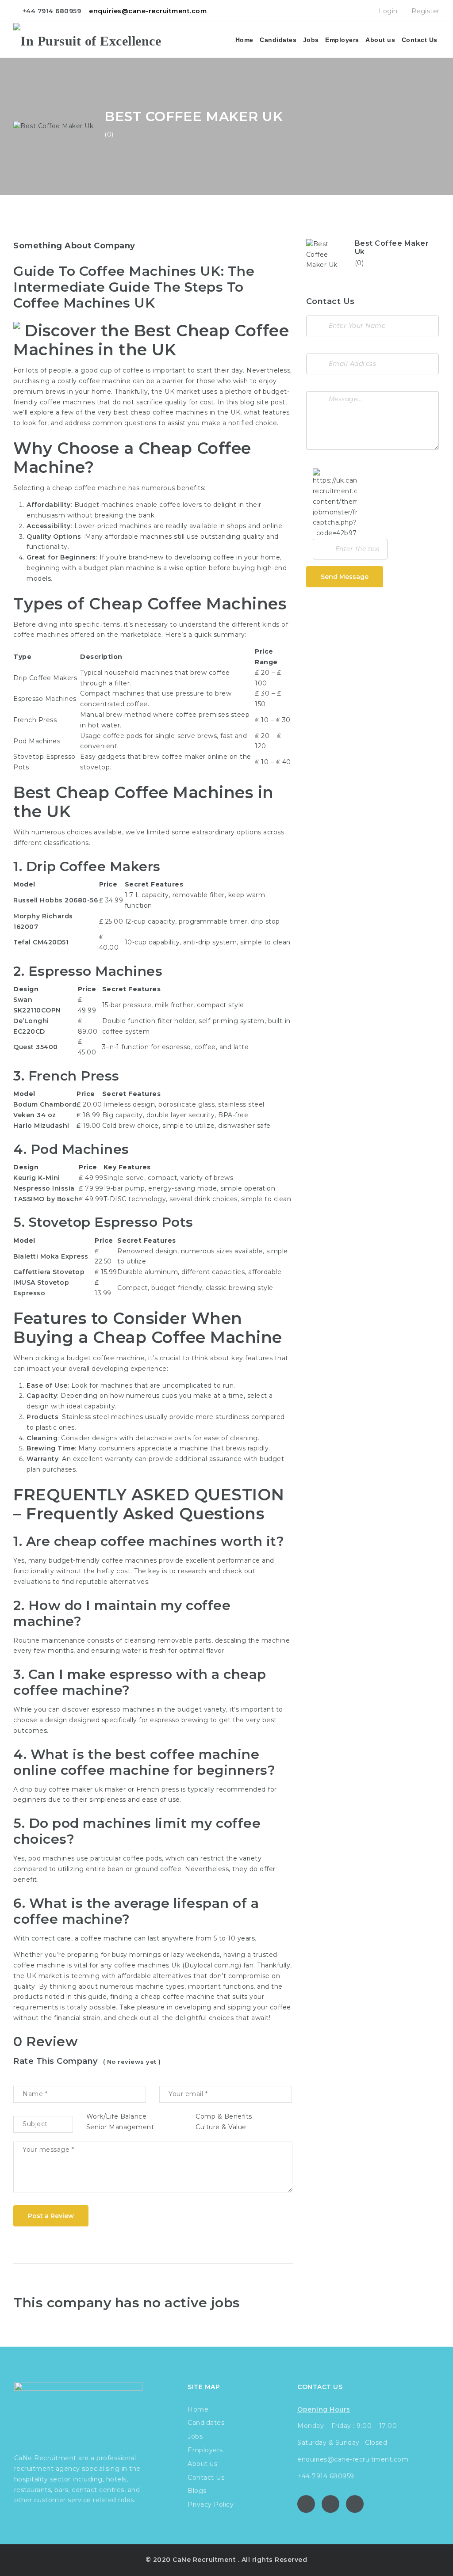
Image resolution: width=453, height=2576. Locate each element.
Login (387, 11)
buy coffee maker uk (69, 1789)
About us (380, 40)
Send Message (345, 577)
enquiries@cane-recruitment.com (148, 11)
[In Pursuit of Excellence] (87, 40)
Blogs (197, 2491)
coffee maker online (195, 757)
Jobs (311, 40)
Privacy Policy (211, 2504)
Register (424, 11)
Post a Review (51, 2216)
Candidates (278, 40)
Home (244, 40)
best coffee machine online (136, 1762)
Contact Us (420, 40)
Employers (342, 40)
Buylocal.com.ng (212, 1965)
